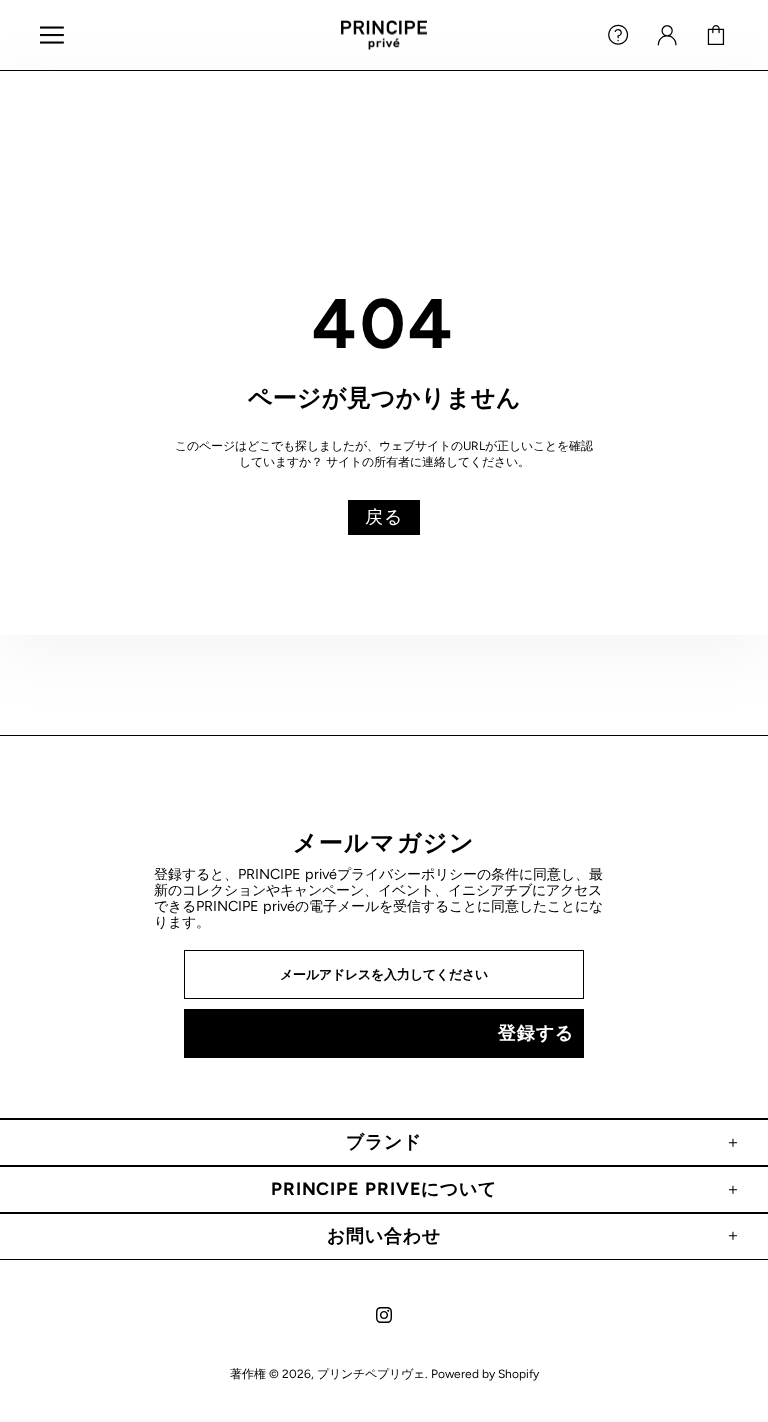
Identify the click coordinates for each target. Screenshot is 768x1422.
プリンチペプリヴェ (384, 35)
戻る (384, 517)
